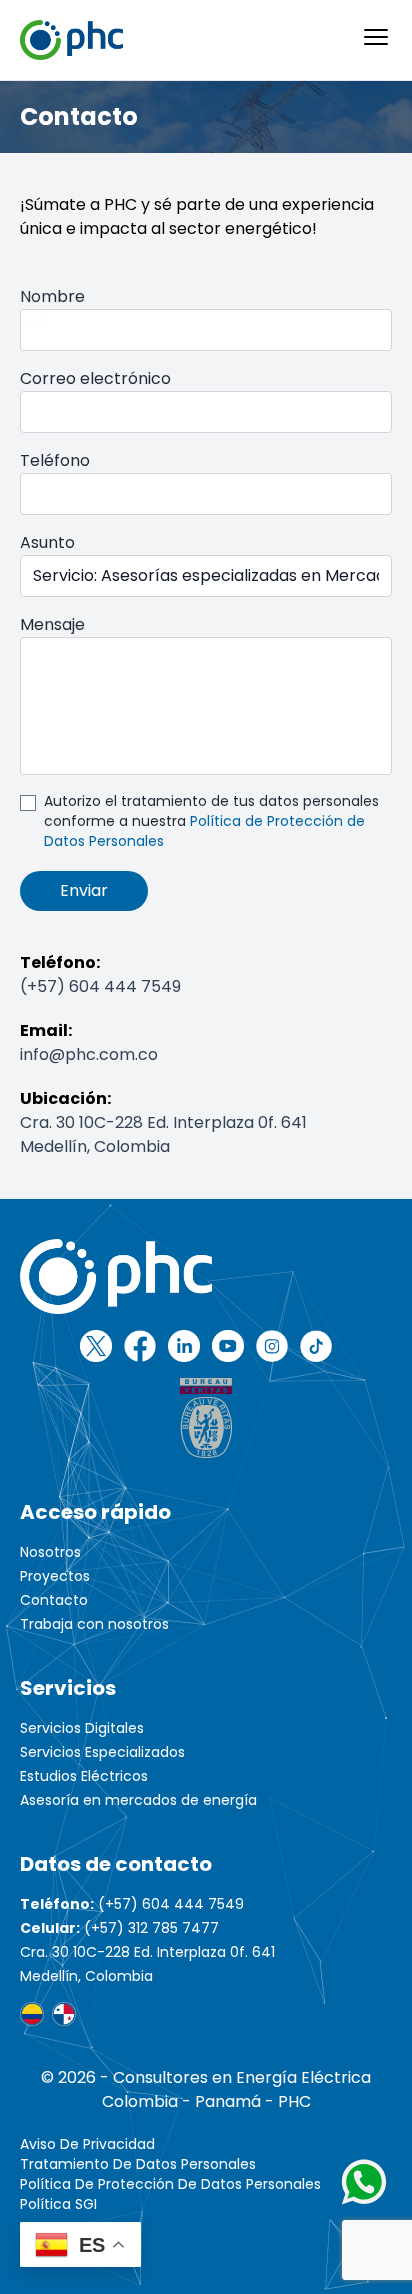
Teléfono (55, 460)
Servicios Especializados (102, 1752)
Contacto (54, 1600)
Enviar (84, 890)
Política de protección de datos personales (170, 2184)
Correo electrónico (95, 378)
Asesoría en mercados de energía (138, 1800)
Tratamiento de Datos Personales (138, 2164)
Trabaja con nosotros (94, 1624)
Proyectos (55, 1576)
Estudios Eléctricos (84, 1776)
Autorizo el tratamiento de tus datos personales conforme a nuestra (211, 821)
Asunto (47, 542)
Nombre (52, 296)
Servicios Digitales (82, 1728)
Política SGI (58, 2204)
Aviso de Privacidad (87, 2144)
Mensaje (52, 624)
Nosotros (50, 1552)
